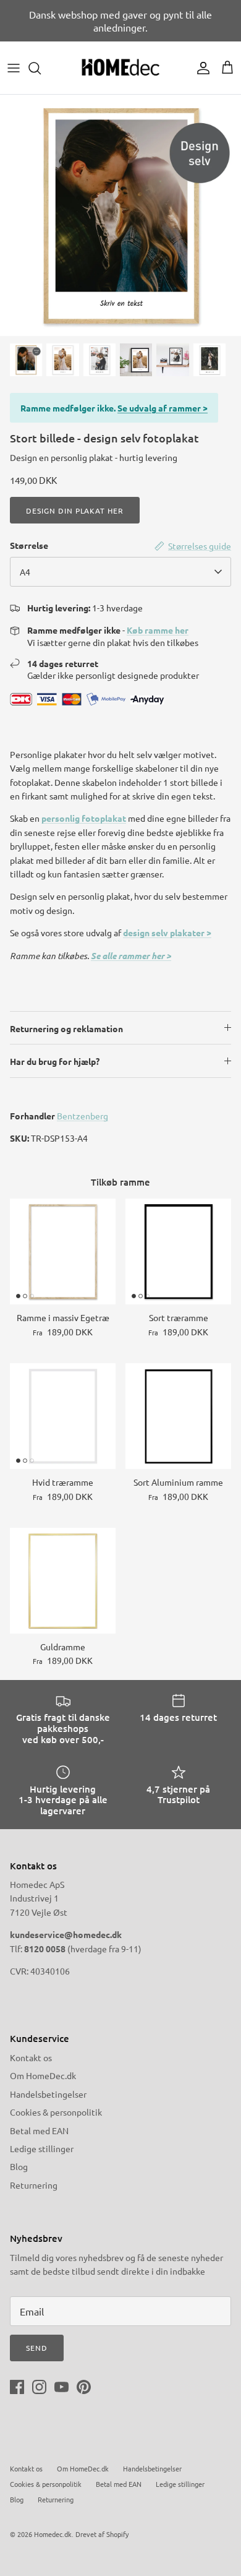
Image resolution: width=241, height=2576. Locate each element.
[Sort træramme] (178, 1251)
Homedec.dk (53, 2534)
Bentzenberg (82, 1116)
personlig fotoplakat (84, 818)
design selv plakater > (167, 933)
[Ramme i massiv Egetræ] (63, 1251)
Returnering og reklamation (66, 1028)
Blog (19, 2166)
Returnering (34, 2185)
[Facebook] (17, 2387)
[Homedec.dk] (120, 68)
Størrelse (29, 545)
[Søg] (41, 68)
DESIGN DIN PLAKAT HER (75, 510)
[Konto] (200, 68)
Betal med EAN (39, 2130)
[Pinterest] (84, 2387)
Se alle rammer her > (131, 956)
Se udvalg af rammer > (163, 408)
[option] (120, 215)
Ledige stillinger (42, 2148)
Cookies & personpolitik (56, 2112)
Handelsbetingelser (48, 2094)
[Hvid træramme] (63, 1416)
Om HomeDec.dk (43, 2075)
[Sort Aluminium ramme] (178, 1416)
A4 (25, 572)
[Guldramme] (63, 1581)
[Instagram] (39, 2387)
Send (37, 2348)
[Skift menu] (14, 68)
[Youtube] (61, 2387)
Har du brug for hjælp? (55, 1061)
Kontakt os (31, 2057)
